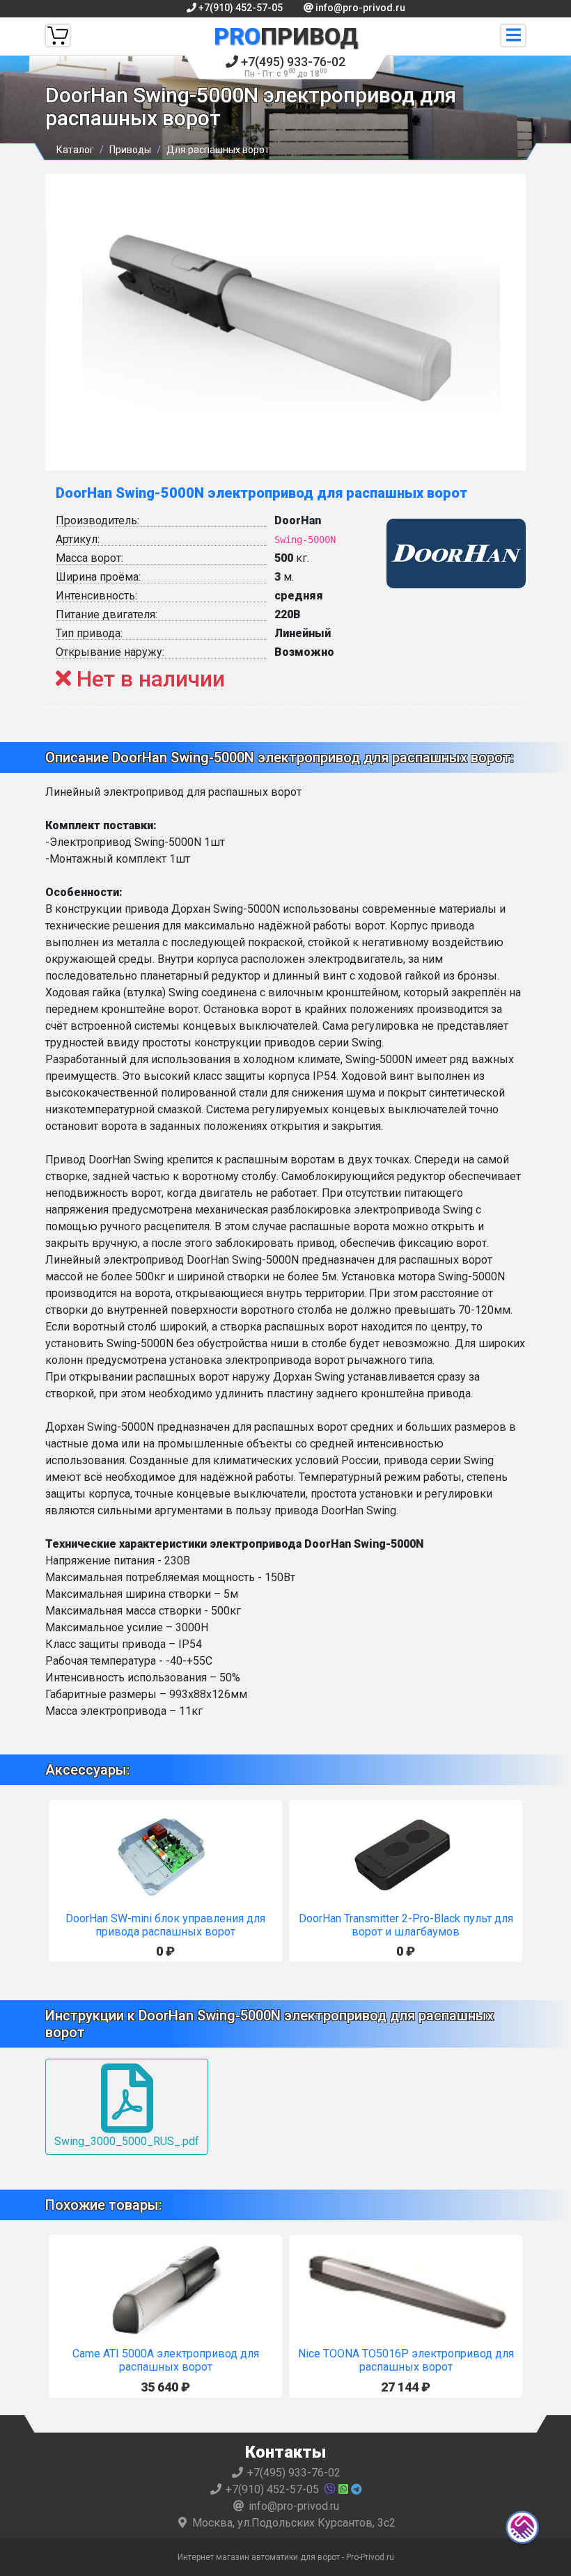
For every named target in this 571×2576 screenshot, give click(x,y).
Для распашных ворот (218, 150)
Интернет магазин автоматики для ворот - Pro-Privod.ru (286, 2557)
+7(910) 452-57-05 (240, 8)
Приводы (130, 150)
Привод (286, 36)
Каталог (75, 150)
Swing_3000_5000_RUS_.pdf (127, 2141)
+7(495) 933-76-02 (292, 66)
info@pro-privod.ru (359, 8)
